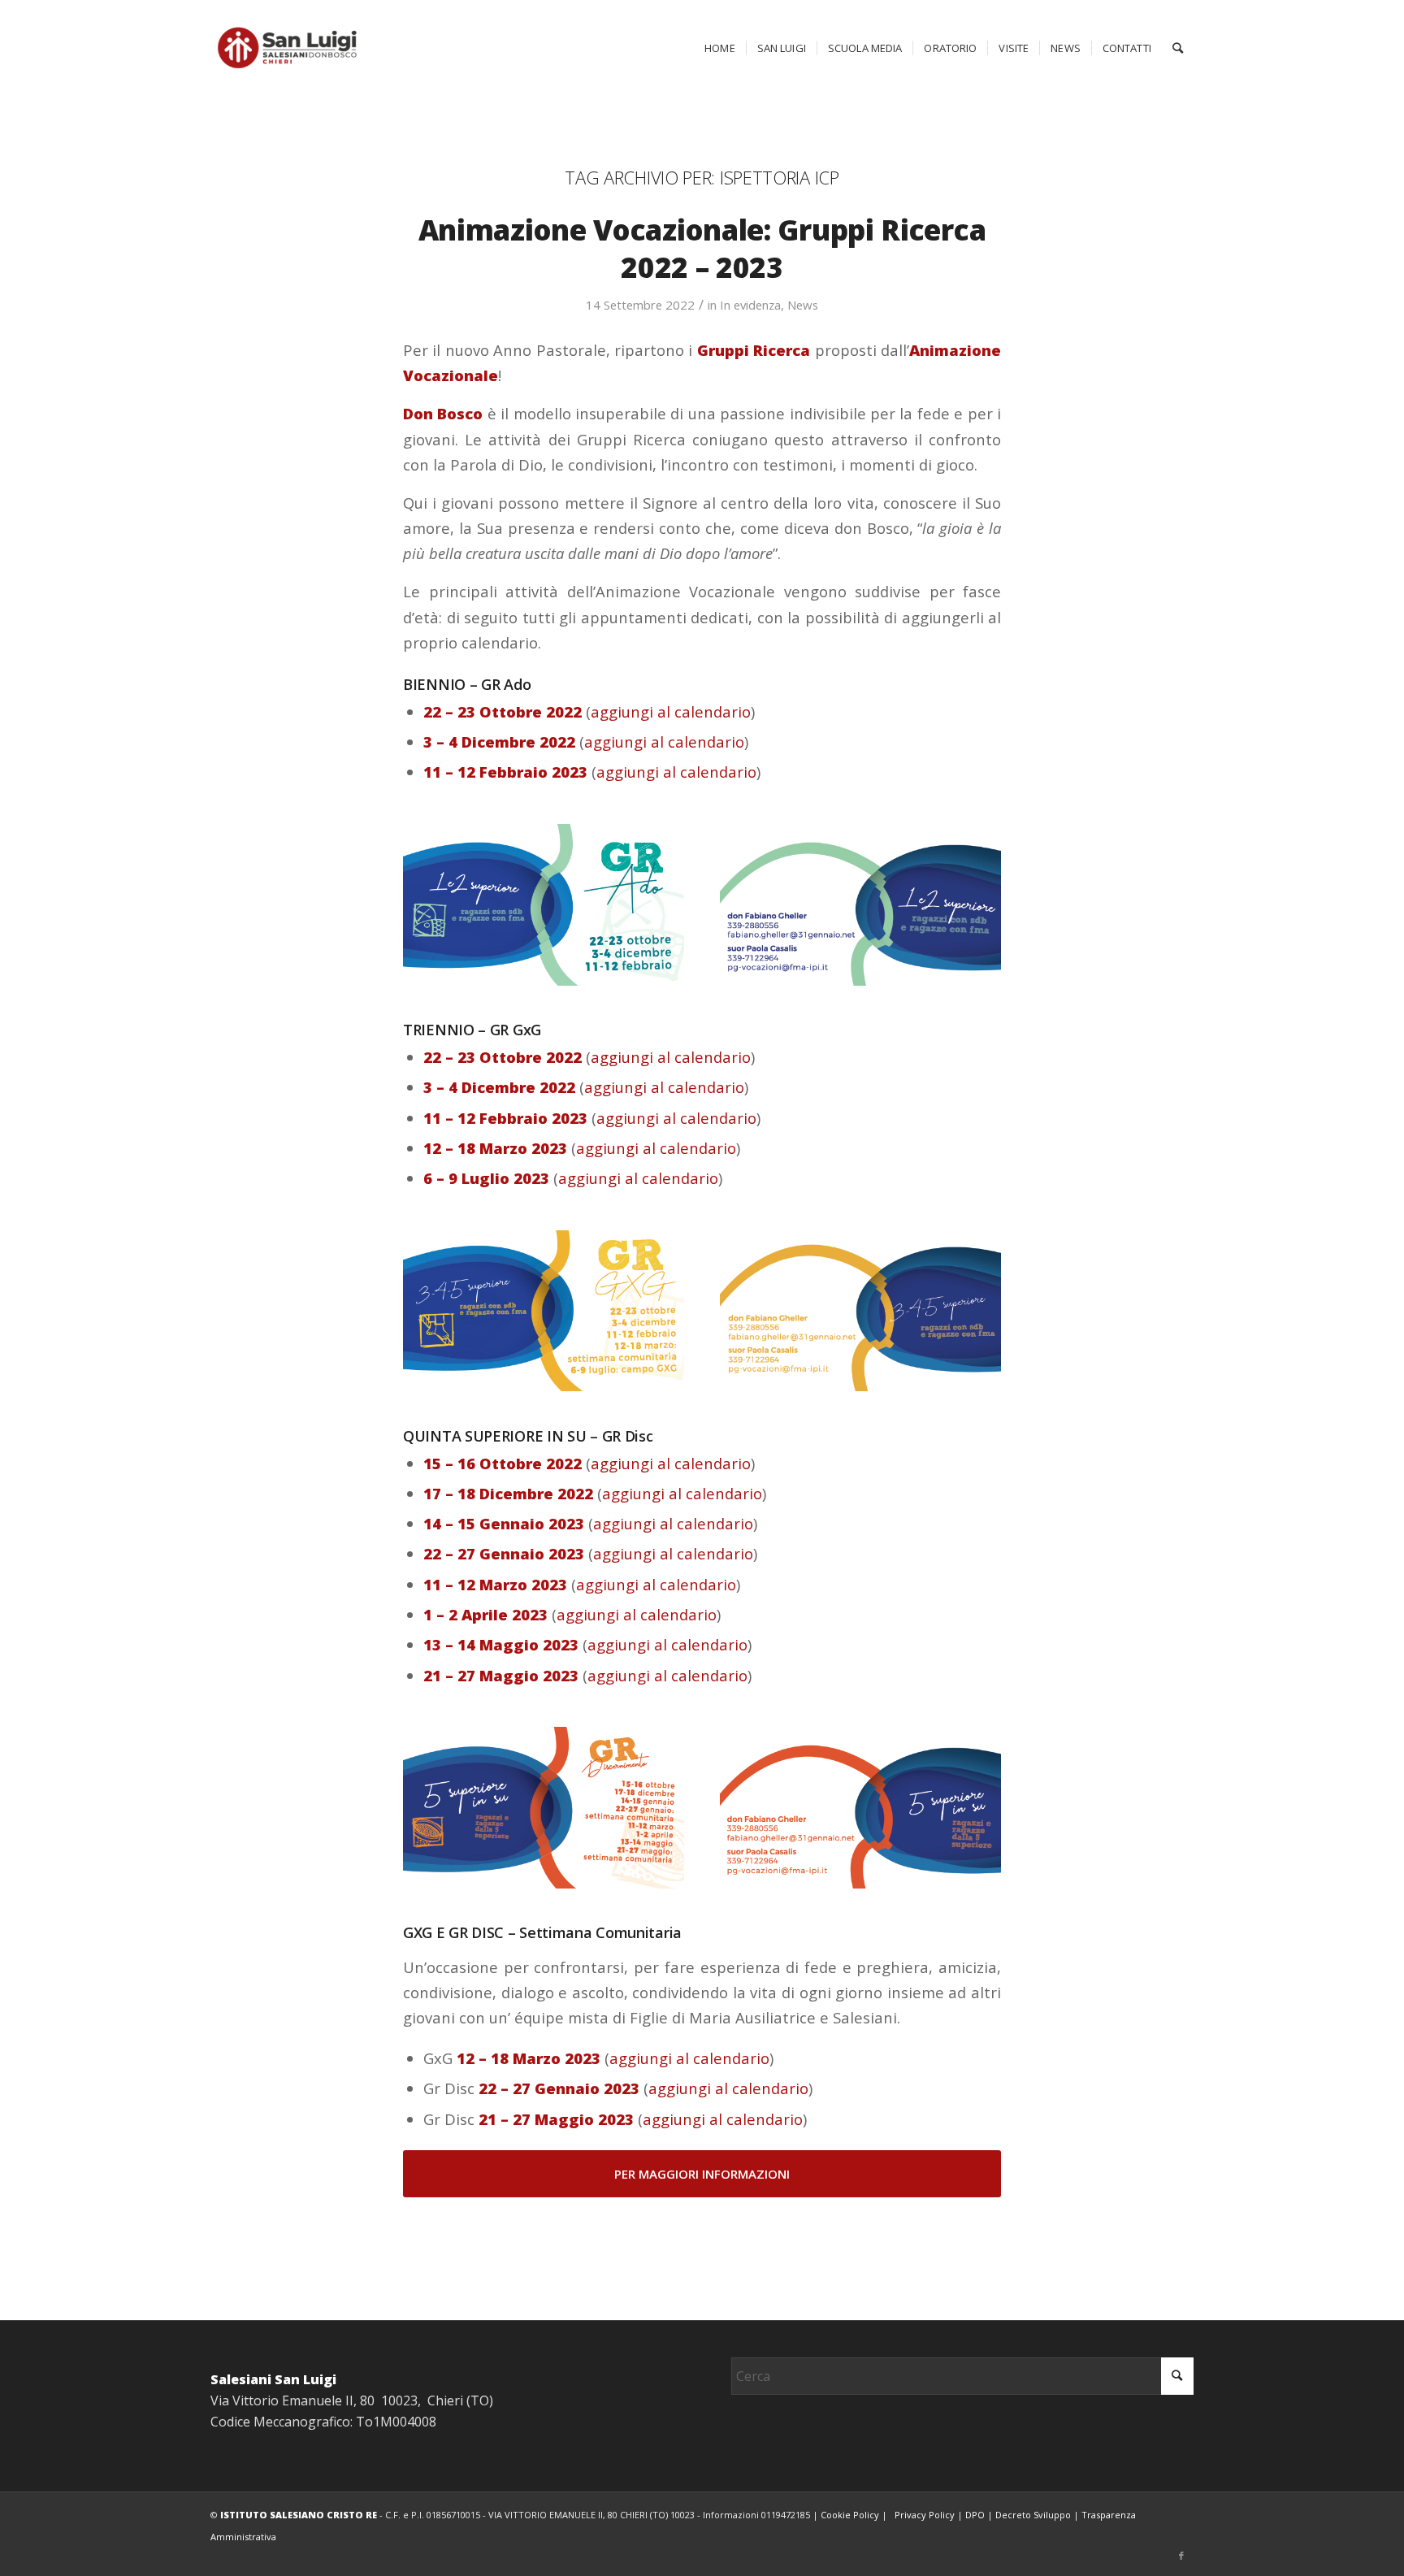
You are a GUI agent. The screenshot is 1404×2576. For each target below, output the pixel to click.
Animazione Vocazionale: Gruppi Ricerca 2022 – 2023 (702, 248)
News (803, 305)
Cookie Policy (850, 2515)
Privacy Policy (925, 2515)
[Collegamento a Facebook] (1181, 2556)
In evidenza (750, 305)
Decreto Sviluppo (1033, 2515)
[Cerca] (1178, 48)
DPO (975, 2515)
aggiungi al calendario (671, 711)
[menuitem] (720, 48)
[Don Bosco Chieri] (287, 48)
